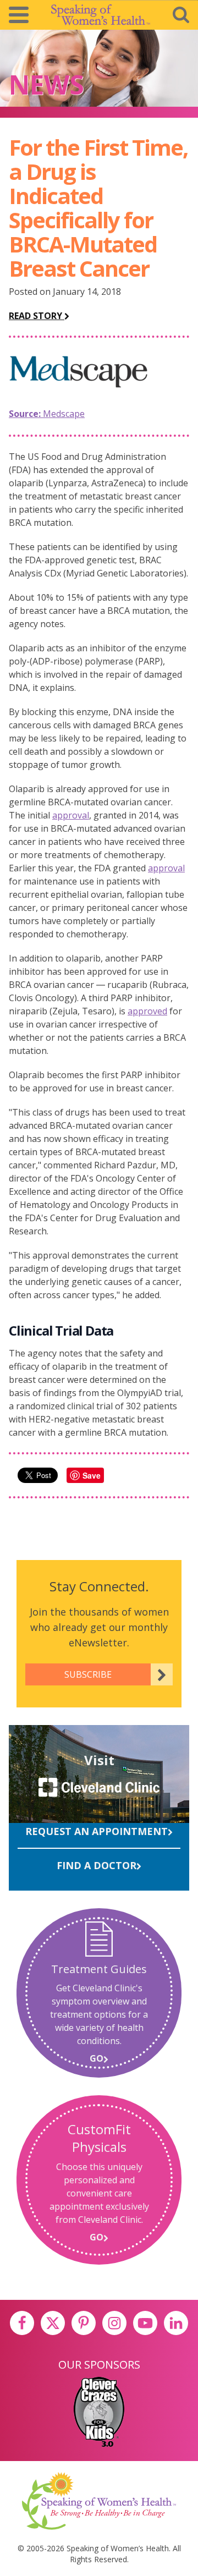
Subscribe (88, 1674)
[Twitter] (53, 2323)
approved (147, 1011)
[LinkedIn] (176, 2323)
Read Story (37, 316)
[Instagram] (114, 2323)
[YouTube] (145, 2323)
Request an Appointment (97, 1831)
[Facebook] (22, 2323)
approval (71, 815)
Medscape (47, 414)
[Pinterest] (84, 2323)
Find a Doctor (97, 1865)
